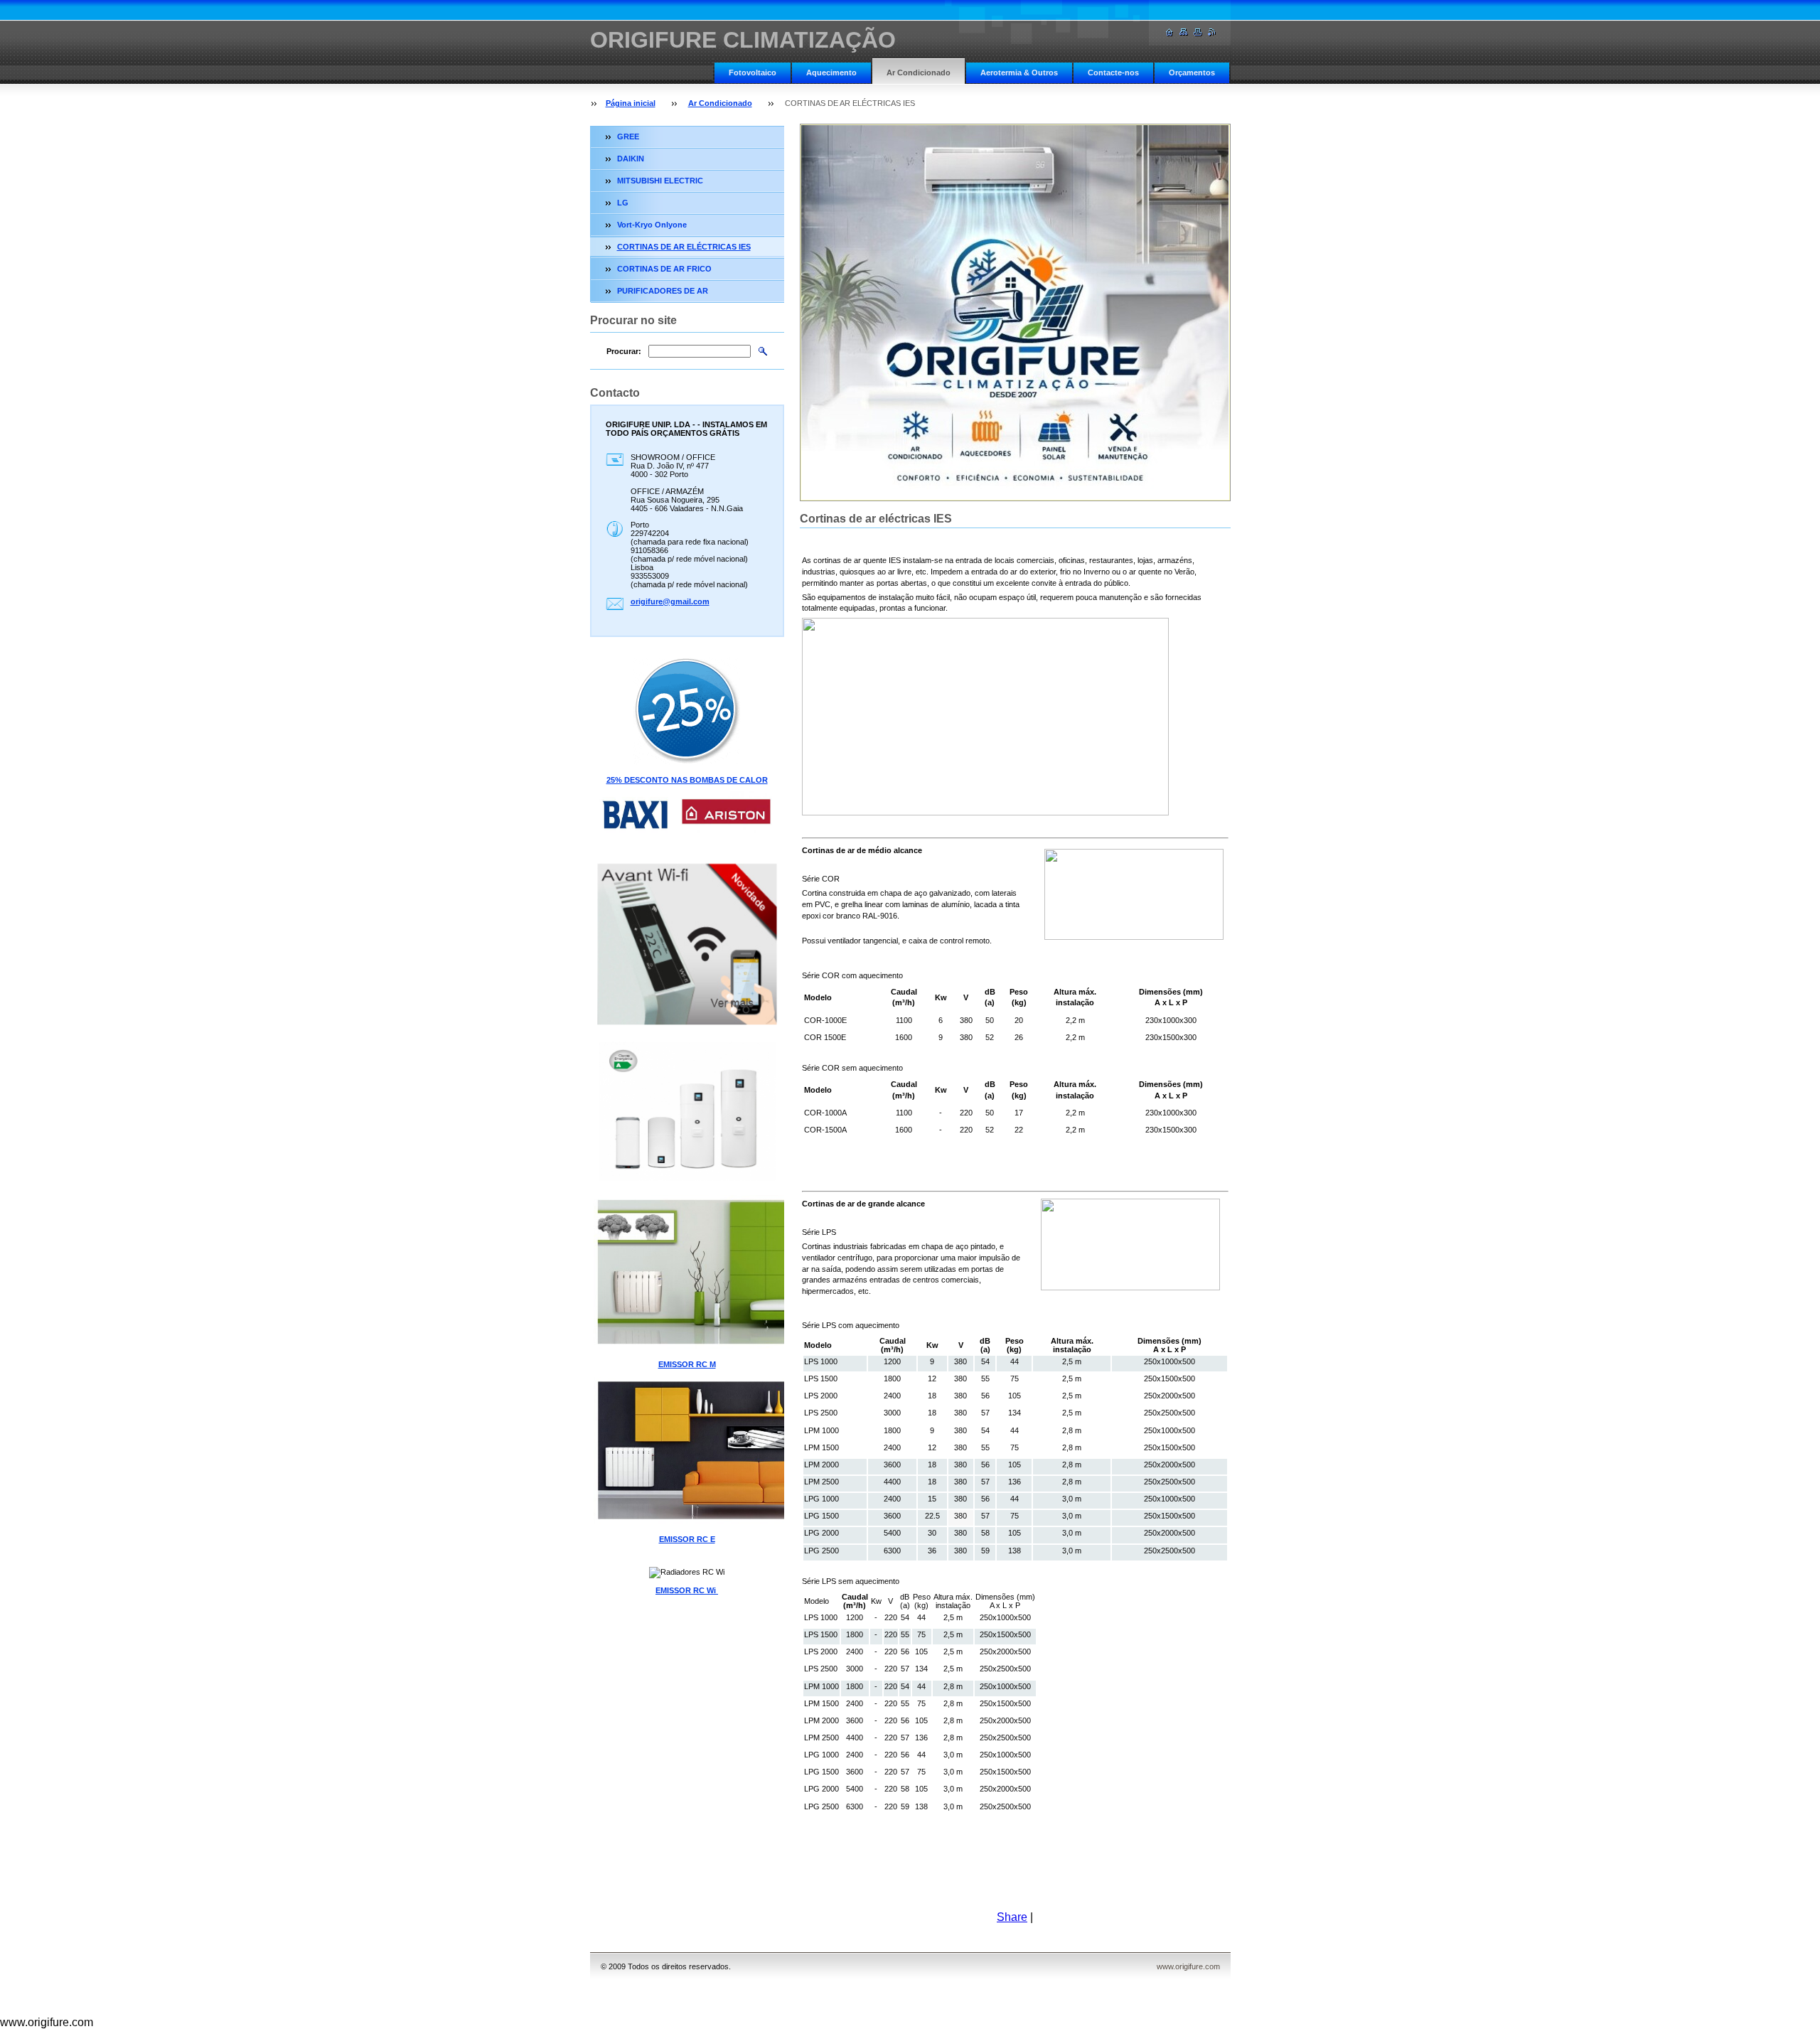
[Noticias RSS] (1212, 32)
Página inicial (631, 103)
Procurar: (624, 351)
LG (623, 203)
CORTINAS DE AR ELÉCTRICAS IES (684, 247)
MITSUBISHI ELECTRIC (660, 181)
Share (1012, 1917)
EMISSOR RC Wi (687, 1590)
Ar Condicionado (919, 73)
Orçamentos (1192, 73)
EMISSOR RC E (687, 1539)
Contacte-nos (1113, 73)
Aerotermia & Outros (1019, 73)
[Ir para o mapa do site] (1184, 32)
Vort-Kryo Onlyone (652, 225)
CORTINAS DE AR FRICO (664, 269)
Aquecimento (831, 73)
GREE (628, 136)
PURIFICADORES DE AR (663, 291)
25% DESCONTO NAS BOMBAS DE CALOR (687, 780)
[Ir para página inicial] (1169, 32)
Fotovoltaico (753, 73)
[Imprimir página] (1198, 32)
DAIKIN (631, 159)
